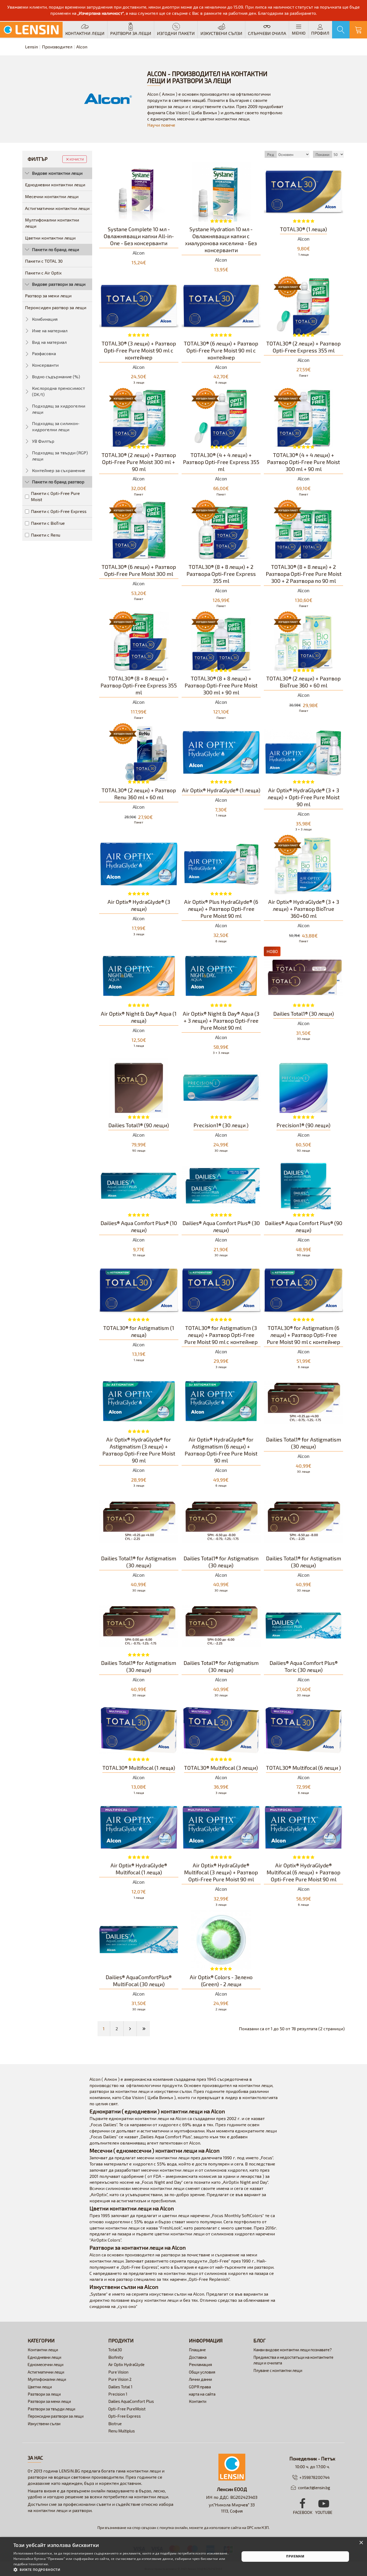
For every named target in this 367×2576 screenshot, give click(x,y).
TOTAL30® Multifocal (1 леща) (139, 1768)
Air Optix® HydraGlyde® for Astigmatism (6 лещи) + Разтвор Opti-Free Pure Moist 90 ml (221, 1450)
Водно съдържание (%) (56, 377)
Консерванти (45, 365)
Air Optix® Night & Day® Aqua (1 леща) (139, 1017)
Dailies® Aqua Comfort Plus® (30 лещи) (221, 1226)
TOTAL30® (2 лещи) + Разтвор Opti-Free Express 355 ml (303, 347)
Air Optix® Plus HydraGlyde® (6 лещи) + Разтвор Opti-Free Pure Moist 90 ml (221, 909)
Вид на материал (49, 342)
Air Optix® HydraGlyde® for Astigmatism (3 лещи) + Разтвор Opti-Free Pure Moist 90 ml (139, 1450)
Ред (271, 154)
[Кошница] (358, 30)
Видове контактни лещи (57, 173)
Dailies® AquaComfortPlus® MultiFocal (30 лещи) (139, 1981)
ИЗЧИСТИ (77, 159)
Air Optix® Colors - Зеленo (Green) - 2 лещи (221, 1981)
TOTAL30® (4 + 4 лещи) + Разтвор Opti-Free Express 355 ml (221, 462)
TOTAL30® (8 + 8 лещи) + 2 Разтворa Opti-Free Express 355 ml (221, 574)
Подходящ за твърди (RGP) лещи (60, 456)
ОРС (250, 2527)
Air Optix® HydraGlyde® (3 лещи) (139, 905)
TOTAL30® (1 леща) (303, 229)
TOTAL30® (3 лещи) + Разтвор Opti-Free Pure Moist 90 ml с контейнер (139, 350)
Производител (57, 47)
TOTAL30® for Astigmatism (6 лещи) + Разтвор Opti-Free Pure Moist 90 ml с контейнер (303, 1335)
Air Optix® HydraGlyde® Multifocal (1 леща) (139, 1869)
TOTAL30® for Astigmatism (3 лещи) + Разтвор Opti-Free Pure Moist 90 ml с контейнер (221, 1335)
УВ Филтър (43, 441)
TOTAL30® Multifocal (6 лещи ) (303, 1768)
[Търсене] (341, 30)
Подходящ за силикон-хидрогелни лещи (56, 426)
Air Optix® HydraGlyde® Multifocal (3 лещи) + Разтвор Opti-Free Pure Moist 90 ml (221, 1872)
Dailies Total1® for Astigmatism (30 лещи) (304, 1443)
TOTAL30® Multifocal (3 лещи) (221, 1768)
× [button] (361, 2543)
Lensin (31, 47)
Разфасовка (44, 353)
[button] (123, 2569)
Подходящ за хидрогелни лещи (59, 409)
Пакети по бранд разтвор (58, 482)
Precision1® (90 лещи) (303, 1125)
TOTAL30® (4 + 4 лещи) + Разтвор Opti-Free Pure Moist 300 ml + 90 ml (303, 462)
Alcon (139, 253)
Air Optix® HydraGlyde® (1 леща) (221, 790)
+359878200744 (314, 2477)
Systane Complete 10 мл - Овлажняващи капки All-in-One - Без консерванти (139, 236)
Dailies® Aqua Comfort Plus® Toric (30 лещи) (304, 1666)
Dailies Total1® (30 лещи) (304, 1014)
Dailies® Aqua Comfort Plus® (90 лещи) (304, 1226)
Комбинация (45, 319)
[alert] (183, 2557)
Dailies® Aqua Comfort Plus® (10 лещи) (139, 1226)
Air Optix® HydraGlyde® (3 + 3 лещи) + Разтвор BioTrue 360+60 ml (304, 909)
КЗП (265, 2527)
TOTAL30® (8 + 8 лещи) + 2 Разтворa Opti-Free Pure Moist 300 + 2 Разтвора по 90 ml (304, 574)
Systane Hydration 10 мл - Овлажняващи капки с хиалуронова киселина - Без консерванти (221, 240)
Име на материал (50, 331)
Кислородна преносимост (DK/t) (58, 391)
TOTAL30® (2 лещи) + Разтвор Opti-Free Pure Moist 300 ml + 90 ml (139, 462)
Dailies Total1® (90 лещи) (139, 1125)
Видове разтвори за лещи (59, 284)
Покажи (323, 154)
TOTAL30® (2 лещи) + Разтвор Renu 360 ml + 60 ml (139, 794)
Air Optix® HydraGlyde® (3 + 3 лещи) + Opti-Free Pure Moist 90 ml (304, 797)
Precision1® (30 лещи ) (221, 1125)
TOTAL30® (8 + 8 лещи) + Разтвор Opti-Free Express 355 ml (139, 685)
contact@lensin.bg (314, 2488)
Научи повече (161, 125)
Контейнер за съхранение (59, 470)
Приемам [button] (295, 2556)
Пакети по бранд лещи (55, 249)
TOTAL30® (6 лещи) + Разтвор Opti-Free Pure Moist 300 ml (139, 570)
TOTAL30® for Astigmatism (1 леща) (139, 1331)
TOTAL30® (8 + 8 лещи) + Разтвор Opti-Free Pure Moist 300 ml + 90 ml (221, 685)
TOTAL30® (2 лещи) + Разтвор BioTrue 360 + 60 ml (303, 682)
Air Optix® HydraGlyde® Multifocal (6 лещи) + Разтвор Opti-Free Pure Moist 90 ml (303, 1872)
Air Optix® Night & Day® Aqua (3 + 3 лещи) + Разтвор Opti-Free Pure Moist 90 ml (221, 1021)
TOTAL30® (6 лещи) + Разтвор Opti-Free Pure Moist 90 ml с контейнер (221, 350)
